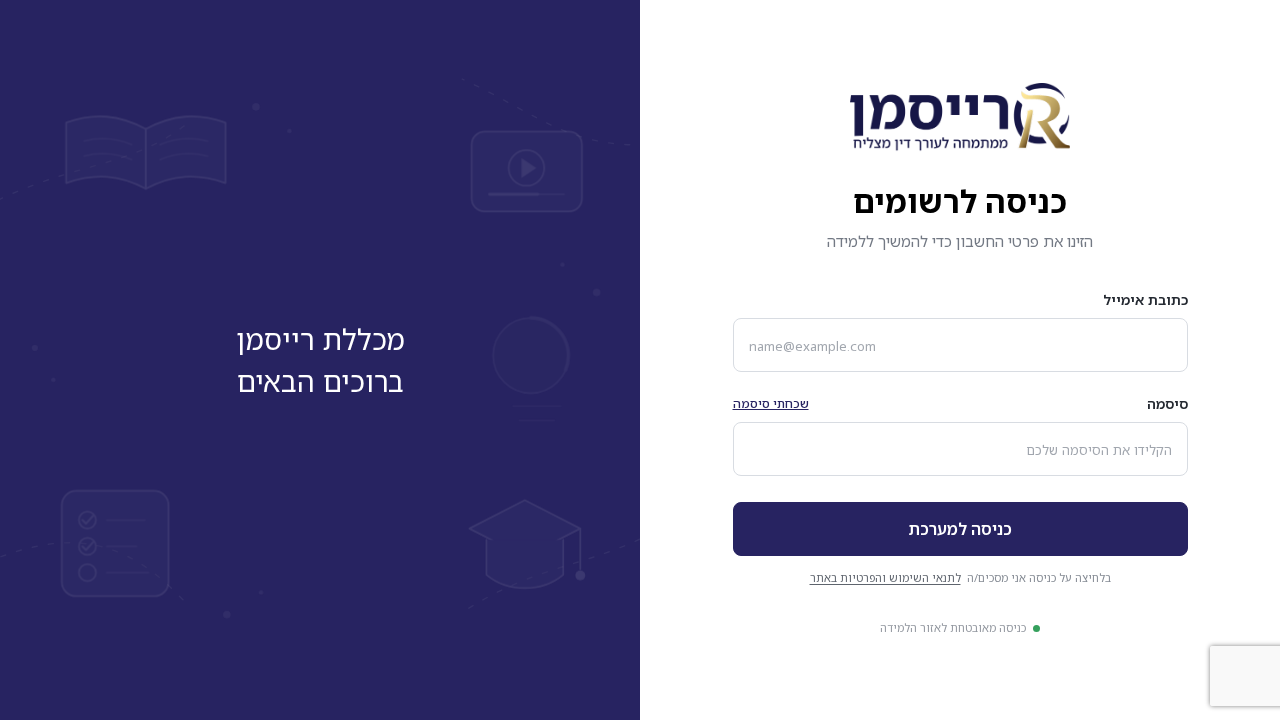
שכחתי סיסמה (771, 403)
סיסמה (1167, 403)
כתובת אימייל (1145, 299)
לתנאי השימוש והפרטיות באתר (885, 577)
